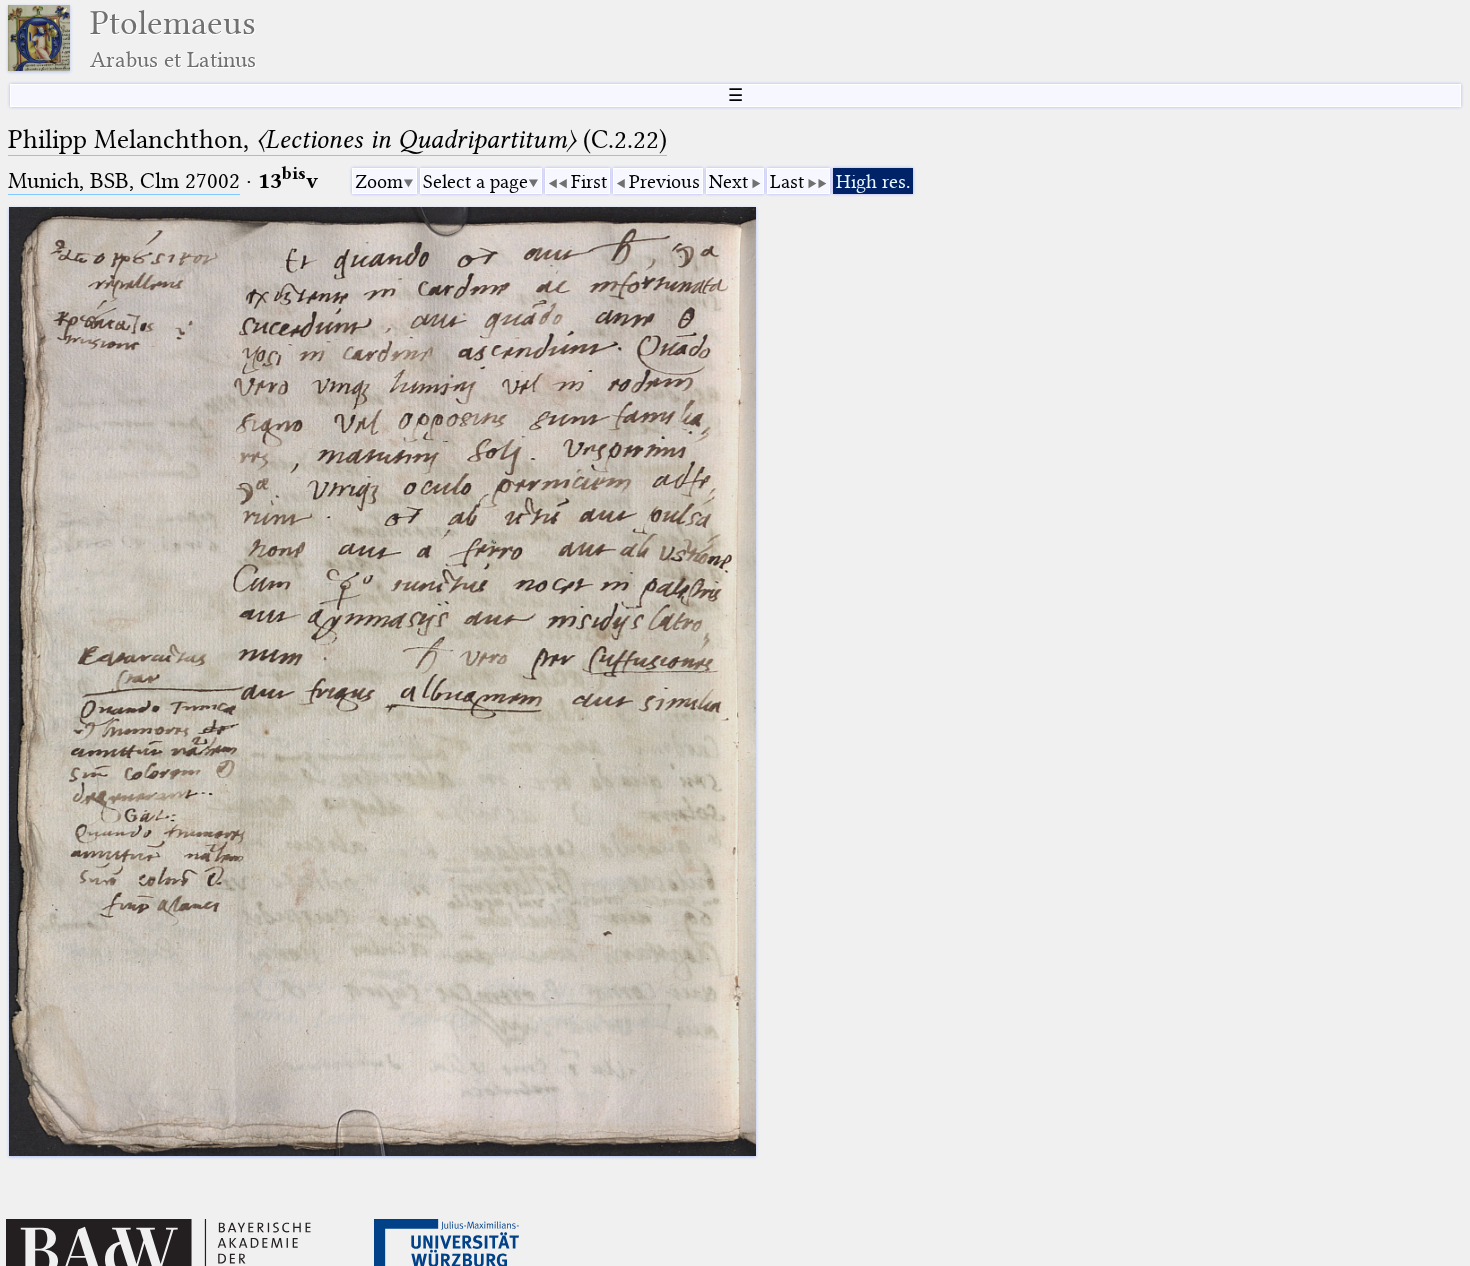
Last (787, 181)
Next (728, 181)
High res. (873, 181)
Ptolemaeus (173, 38)
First (589, 181)
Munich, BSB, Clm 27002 (124, 180)
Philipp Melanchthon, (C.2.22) (337, 139)
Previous (664, 181)
